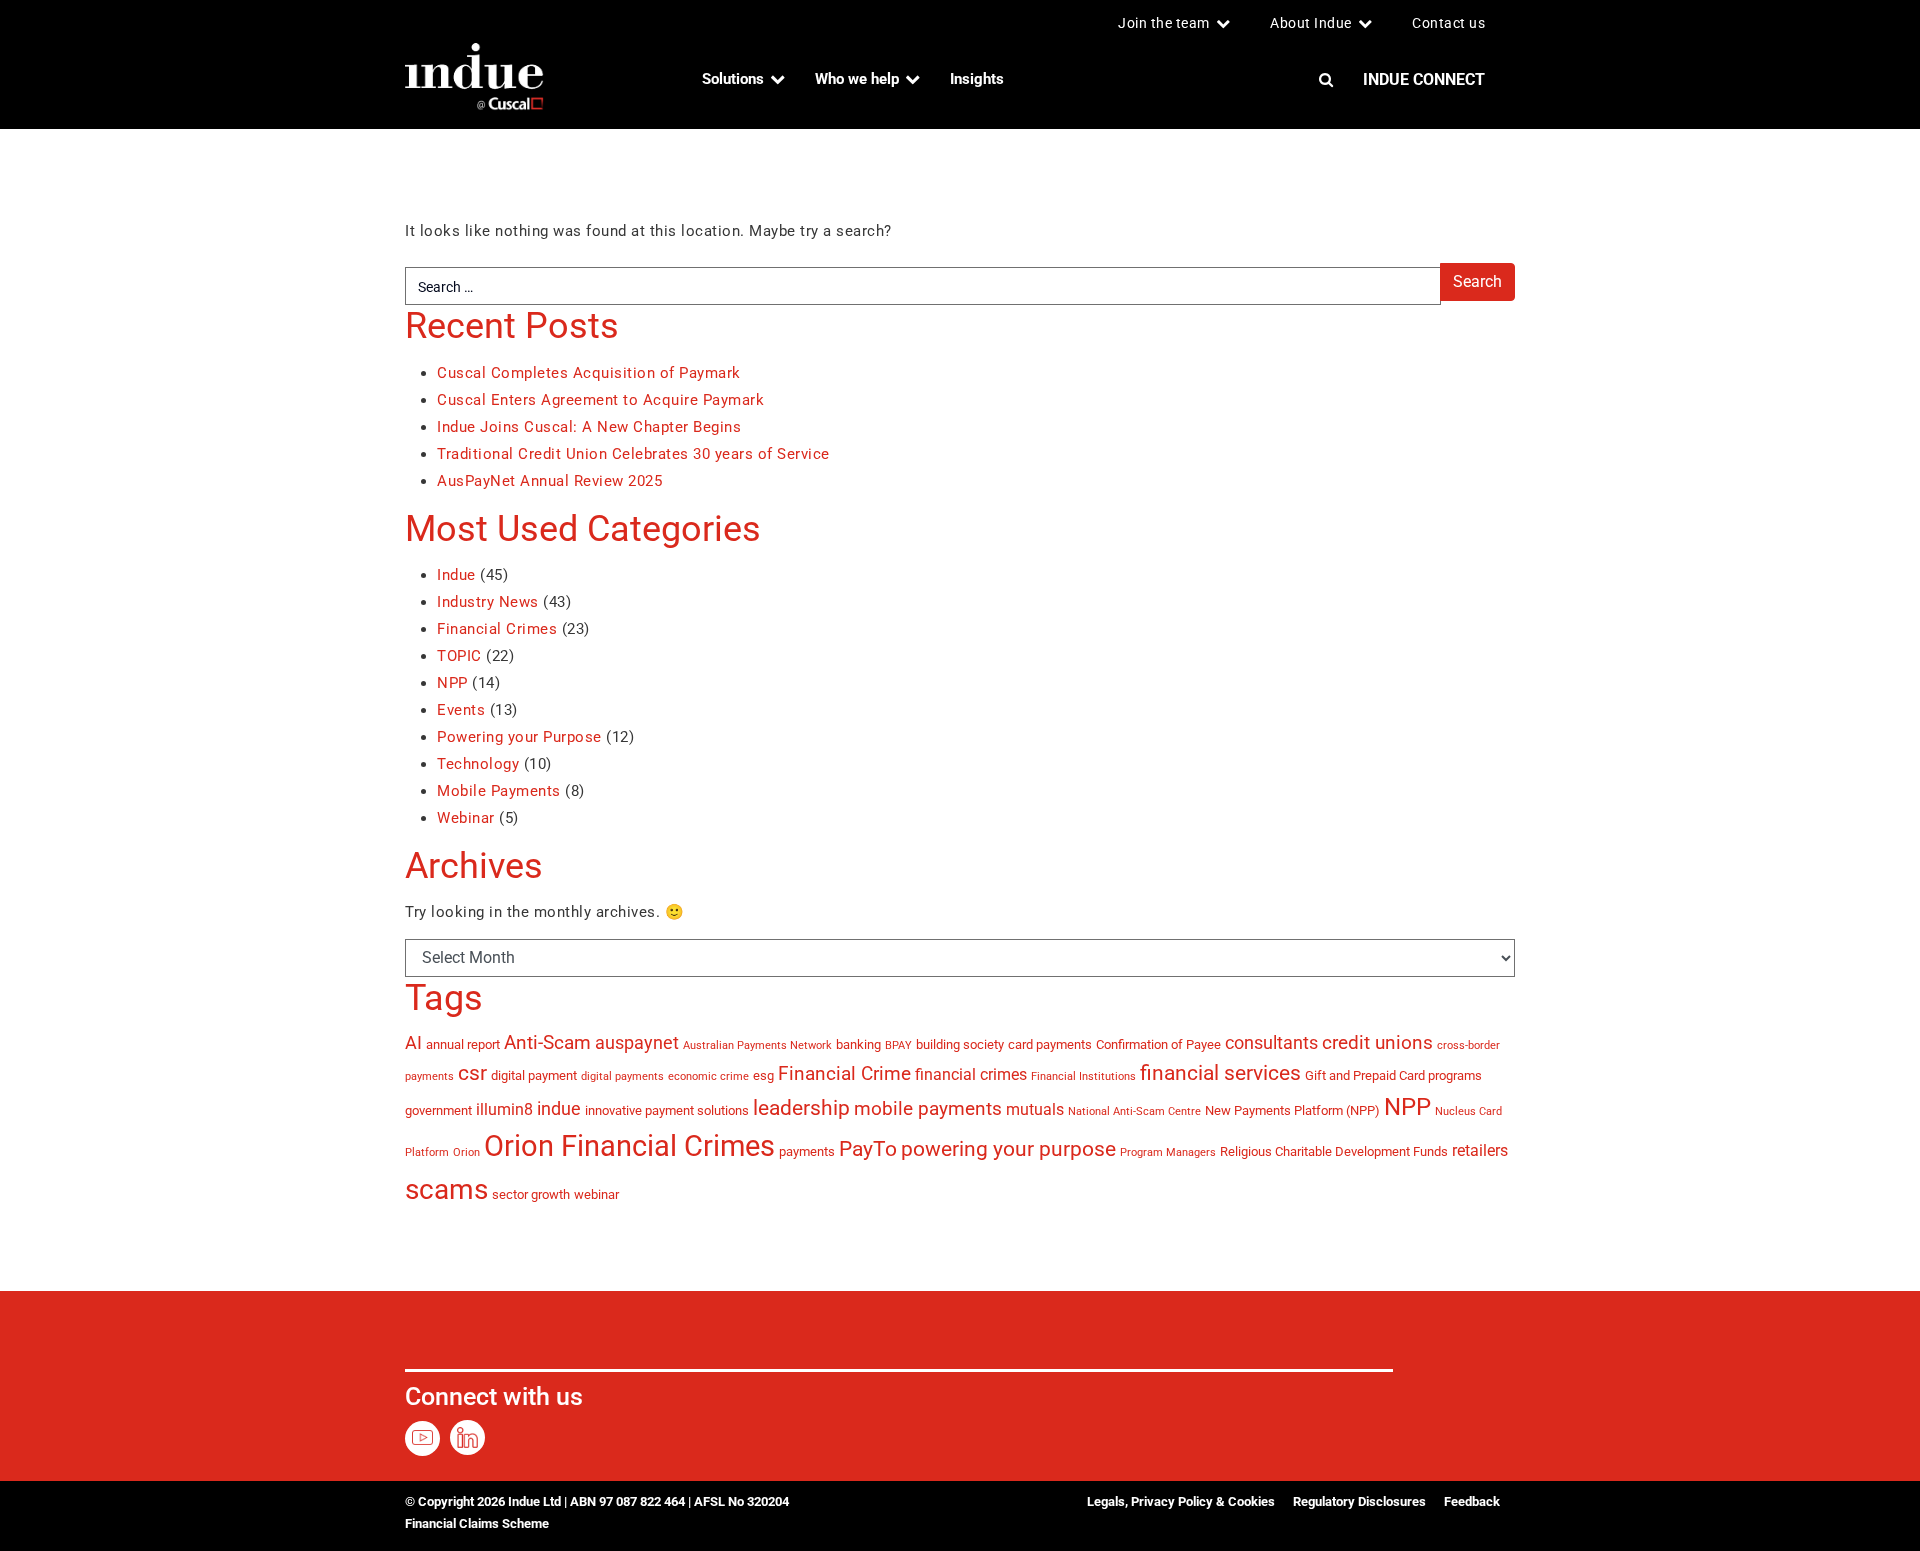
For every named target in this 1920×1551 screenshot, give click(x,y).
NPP (452, 683)
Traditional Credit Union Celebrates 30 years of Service (633, 454)
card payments (1050, 1044)
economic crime (708, 1076)
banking (858, 1044)
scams (446, 1189)
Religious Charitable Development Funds (1334, 1151)
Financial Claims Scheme (477, 1523)
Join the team (1164, 23)
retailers (1480, 1150)
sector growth (531, 1194)
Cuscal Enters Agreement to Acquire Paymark (600, 400)
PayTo (868, 1148)
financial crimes (971, 1074)
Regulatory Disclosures (1359, 1501)
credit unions (1377, 1042)
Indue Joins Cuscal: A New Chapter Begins (589, 427)
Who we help (857, 79)
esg (763, 1075)
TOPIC (459, 656)
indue (559, 1109)
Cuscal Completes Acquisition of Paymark (589, 373)
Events (461, 710)
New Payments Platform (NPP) (1292, 1110)
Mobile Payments (499, 791)
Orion (466, 1152)
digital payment (534, 1075)
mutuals (1035, 1109)
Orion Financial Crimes (629, 1146)
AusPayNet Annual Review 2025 (549, 481)
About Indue (1311, 23)
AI (413, 1043)
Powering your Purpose (519, 737)
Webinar (466, 818)
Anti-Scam (547, 1042)
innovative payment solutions (667, 1110)
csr (472, 1072)
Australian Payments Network (757, 1045)
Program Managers (1168, 1152)
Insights (977, 79)
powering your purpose (1008, 1148)
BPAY (898, 1045)
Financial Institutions (1083, 1076)
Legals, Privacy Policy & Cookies (1181, 1501)
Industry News (488, 602)
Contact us (1448, 23)
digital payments (622, 1076)
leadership (801, 1107)
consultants (1271, 1043)
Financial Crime (844, 1073)
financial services (1220, 1072)
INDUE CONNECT (1424, 79)
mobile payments (928, 1108)
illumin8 (504, 1109)
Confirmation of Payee (1158, 1044)
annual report (463, 1044)
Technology (478, 764)
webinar (596, 1194)
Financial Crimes (497, 629)
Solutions (733, 79)
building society (960, 1044)
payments (807, 1151)
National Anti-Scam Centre (1134, 1111)
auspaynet (637, 1043)
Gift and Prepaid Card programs (1393, 1075)
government (438, 1110)
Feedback (1472, 1501)
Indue (456, 575)
